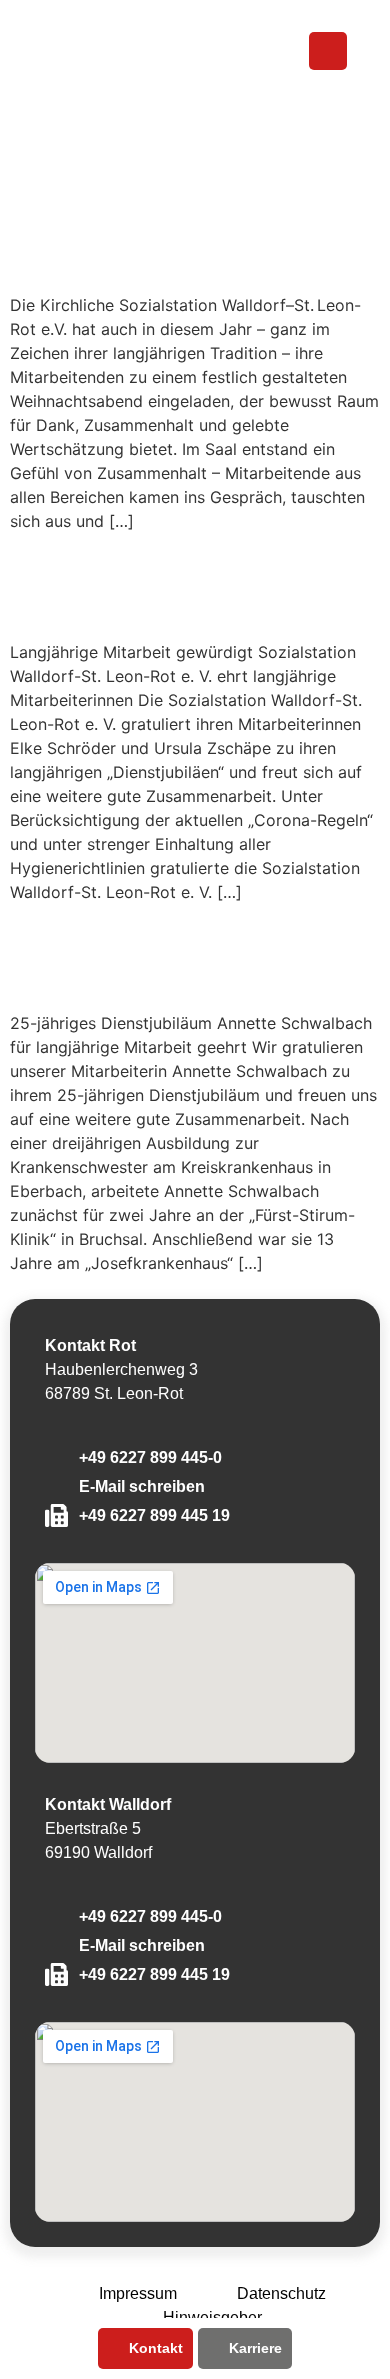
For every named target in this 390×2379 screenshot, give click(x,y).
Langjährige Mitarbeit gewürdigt (172, 584)
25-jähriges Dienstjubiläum (123, 955)
